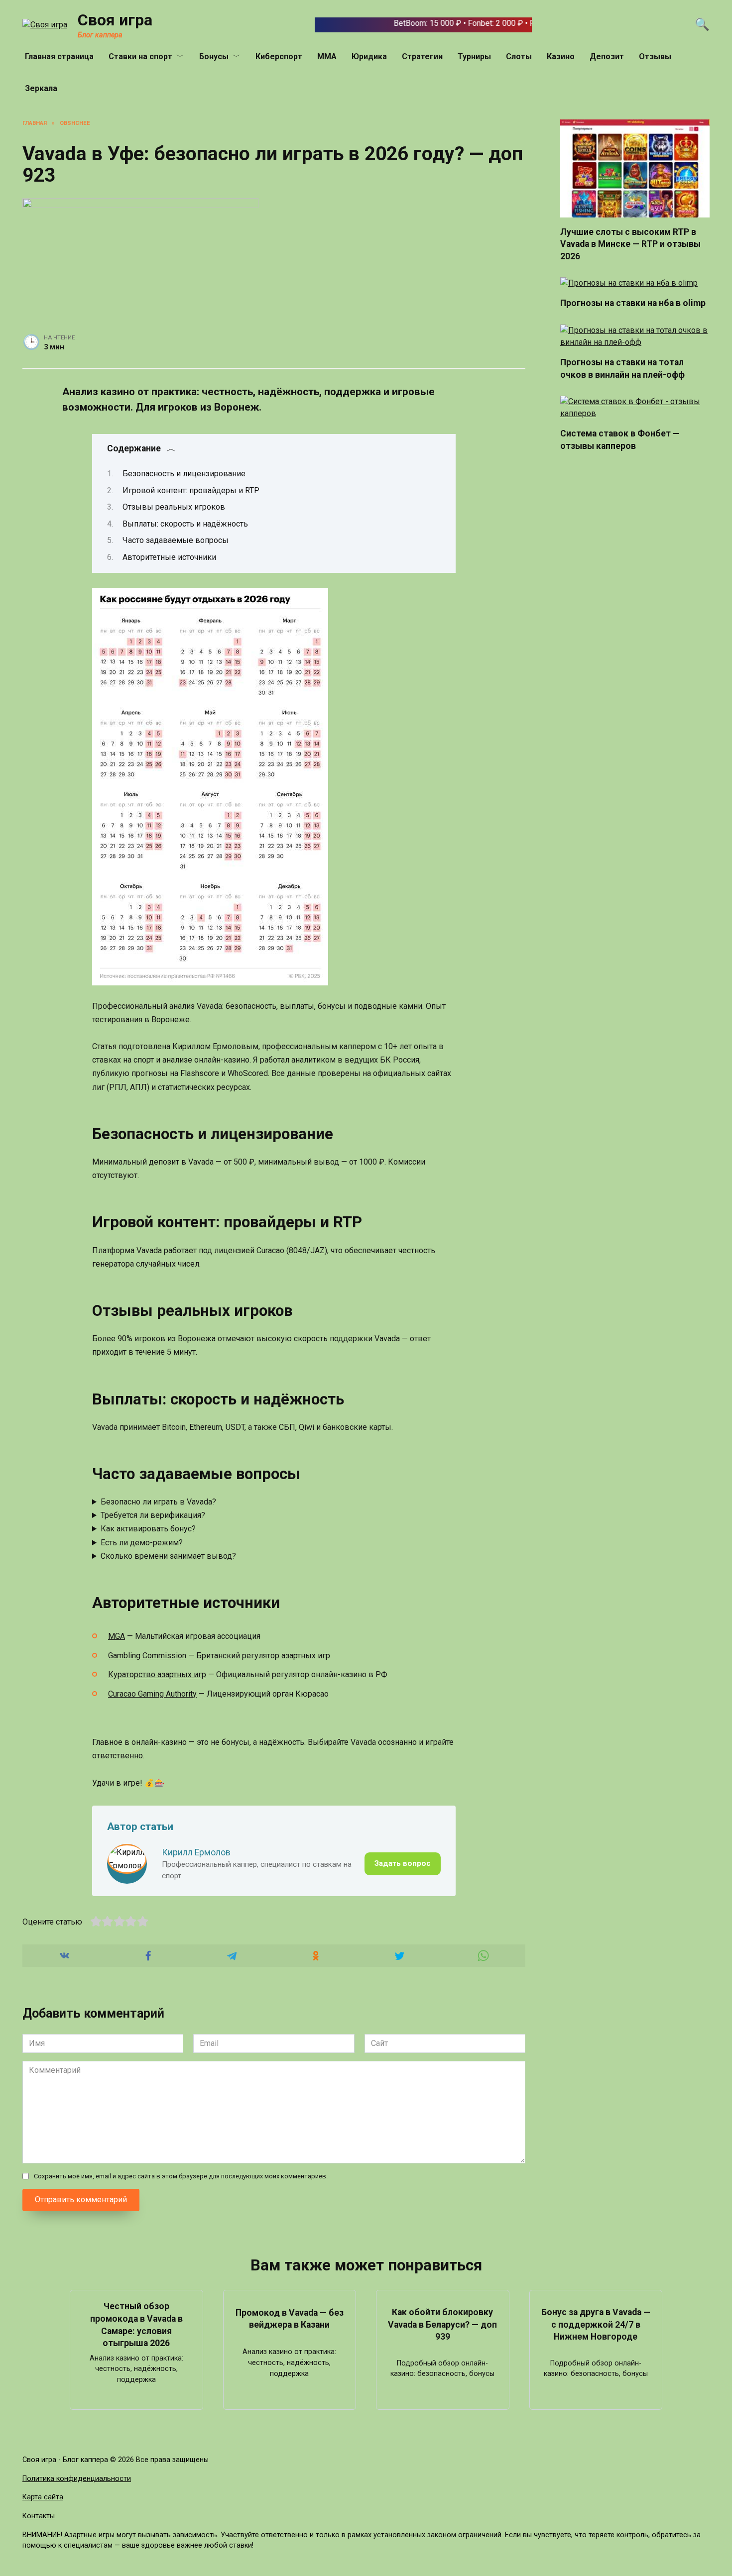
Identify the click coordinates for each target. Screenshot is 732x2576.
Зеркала (41, 88)
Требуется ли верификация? (153, 1515)
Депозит (607, 56)
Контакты (39, 2516)
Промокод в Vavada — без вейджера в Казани (290, 2318)
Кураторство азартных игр (157, 1674)
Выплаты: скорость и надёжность (185, 524)
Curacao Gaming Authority (152, 1694)
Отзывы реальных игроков (174, 507)
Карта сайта (43, 2497)
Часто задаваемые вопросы (176, 540)
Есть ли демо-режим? (142, 1543)
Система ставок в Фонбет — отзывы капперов (620, 440)
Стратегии (422, 56)
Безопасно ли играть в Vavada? (158, 1502)
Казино (561, 56)
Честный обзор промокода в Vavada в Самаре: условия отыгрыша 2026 (136, 2325)
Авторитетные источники (169, 557)
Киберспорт (279, 56)
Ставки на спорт (140, 56)
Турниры (474, 56)
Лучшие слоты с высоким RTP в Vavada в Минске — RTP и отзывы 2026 (630, 244)
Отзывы (655, 56)
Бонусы (214, 56)
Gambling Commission (147, 1656)
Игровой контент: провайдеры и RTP (191, 490)
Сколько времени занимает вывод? (168, 1556)
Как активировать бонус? (148, 1529)
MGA (117, 1636)
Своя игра (115, 20)
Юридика (369, 56)
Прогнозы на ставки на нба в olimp (633, 303)
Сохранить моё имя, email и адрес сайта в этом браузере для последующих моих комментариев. (181, 2176)
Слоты (519, 56)
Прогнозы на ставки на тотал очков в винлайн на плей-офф (622, 369)
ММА (327, 56)
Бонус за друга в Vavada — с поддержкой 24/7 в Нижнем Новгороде (596, 2324)
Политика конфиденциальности (77, 2479)
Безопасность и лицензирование (184, 474)
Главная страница (59, 56)
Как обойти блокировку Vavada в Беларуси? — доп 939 (442, 2324)
